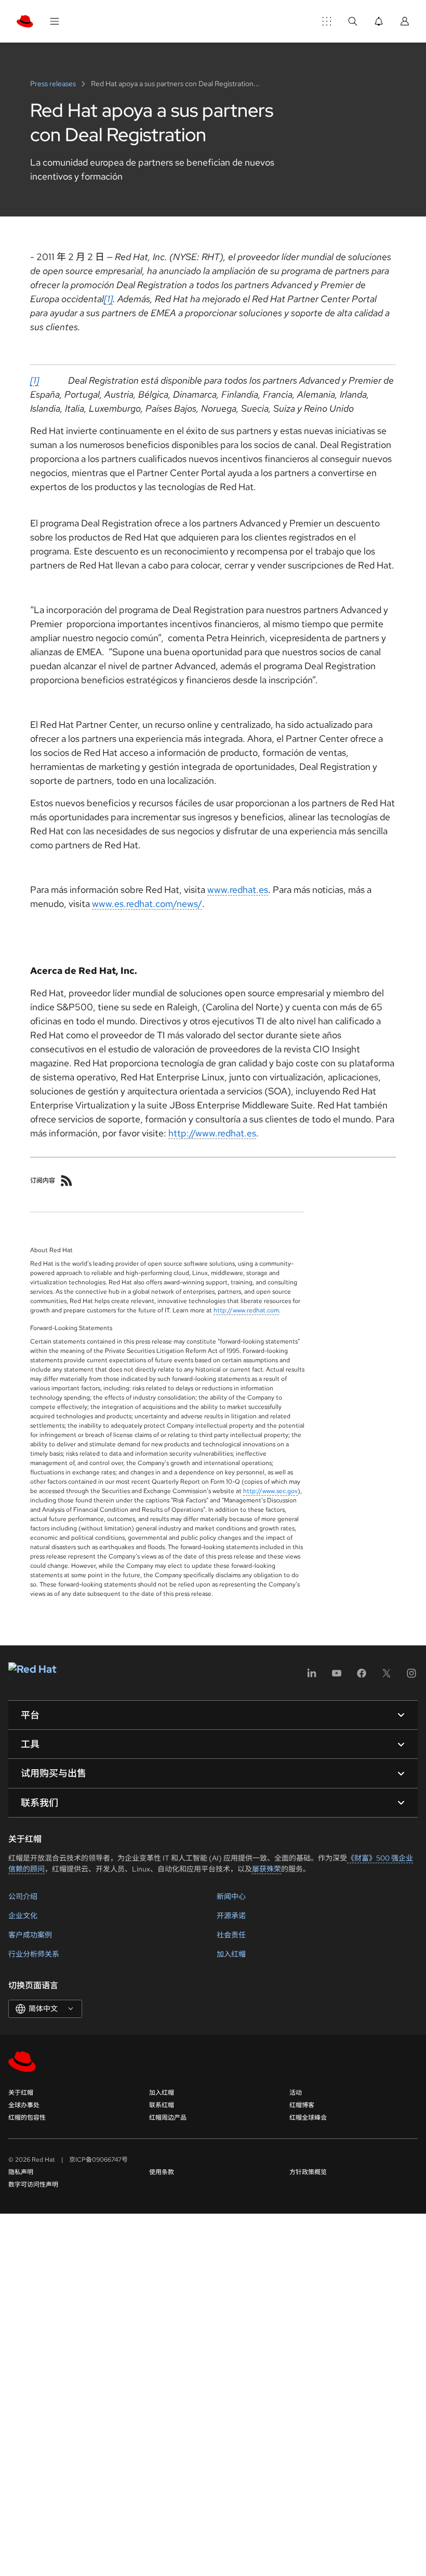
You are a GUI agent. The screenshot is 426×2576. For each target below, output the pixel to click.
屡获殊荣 (267, 1869)
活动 (296, 2093)
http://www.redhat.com (246, 1310)
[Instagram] (411, 1677)
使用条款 (162, 2172)
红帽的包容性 (27, 2118)
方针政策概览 (308, 2172)
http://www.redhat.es (212, 1133)
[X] (387, 1677)
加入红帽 (231, 1954)
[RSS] (66, 1181)
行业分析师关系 (34, 1954)
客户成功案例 (30, 1935)
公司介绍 (23, 1896)
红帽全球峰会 (308, 2118)
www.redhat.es (238, 890)
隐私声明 (21, 2172)
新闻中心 (231, 1896)
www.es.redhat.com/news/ (147, 904)
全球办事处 (24, 2105)
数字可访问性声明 (33, 2185)
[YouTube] (337, 1677)
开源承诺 (231, 1916)
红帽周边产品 (168, 2118)
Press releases (54, 84)
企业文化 (23, 1916)
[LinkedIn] (312, 1677)
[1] (108, 299)
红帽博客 (302, 2105)
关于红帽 (21, 2093)
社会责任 (231, 1935)
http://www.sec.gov (270, 1491)
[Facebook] (362, 1677)
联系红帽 (162, 2105)
